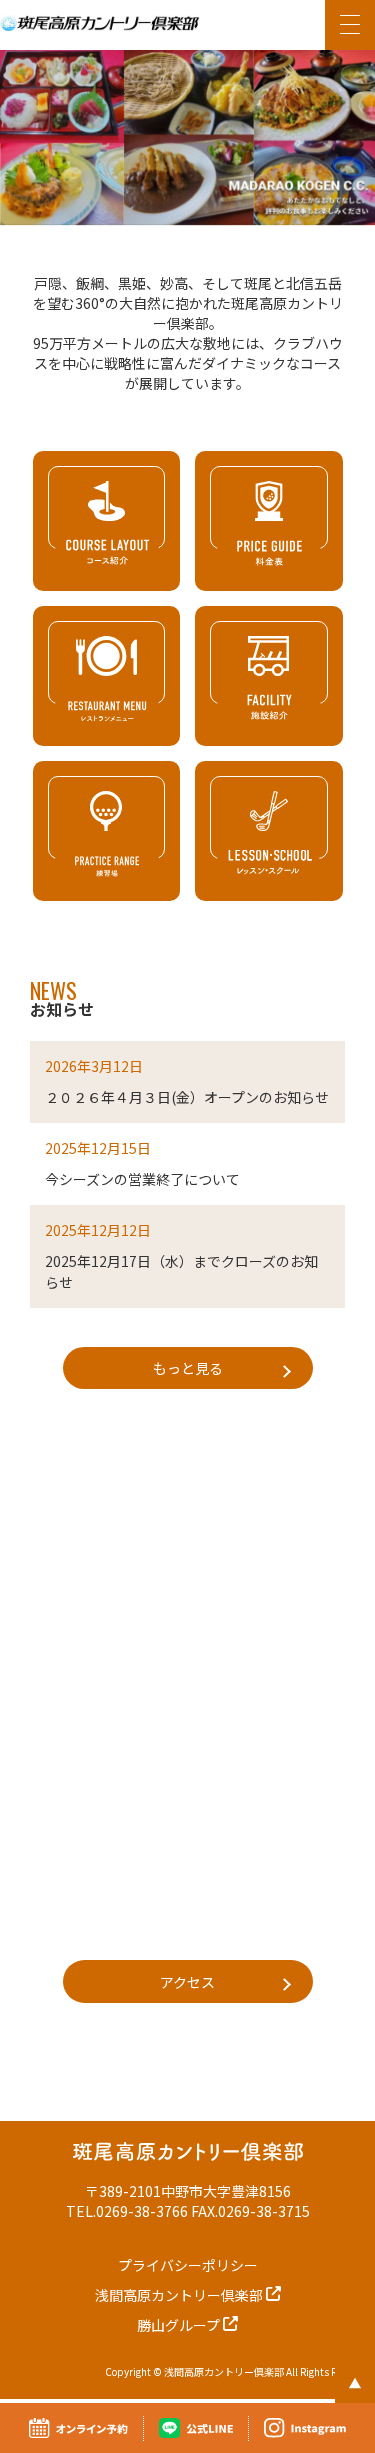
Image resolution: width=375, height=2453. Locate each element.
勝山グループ (180, 2325)
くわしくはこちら (106, 521)
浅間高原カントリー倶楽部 (180, 2295)
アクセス (187, 1982)
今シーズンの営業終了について (142, 1179)
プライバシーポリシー (188, 2265)
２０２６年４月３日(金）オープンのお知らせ (187, 1097)
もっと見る (188, 1368)
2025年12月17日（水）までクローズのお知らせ (181, 1271)
